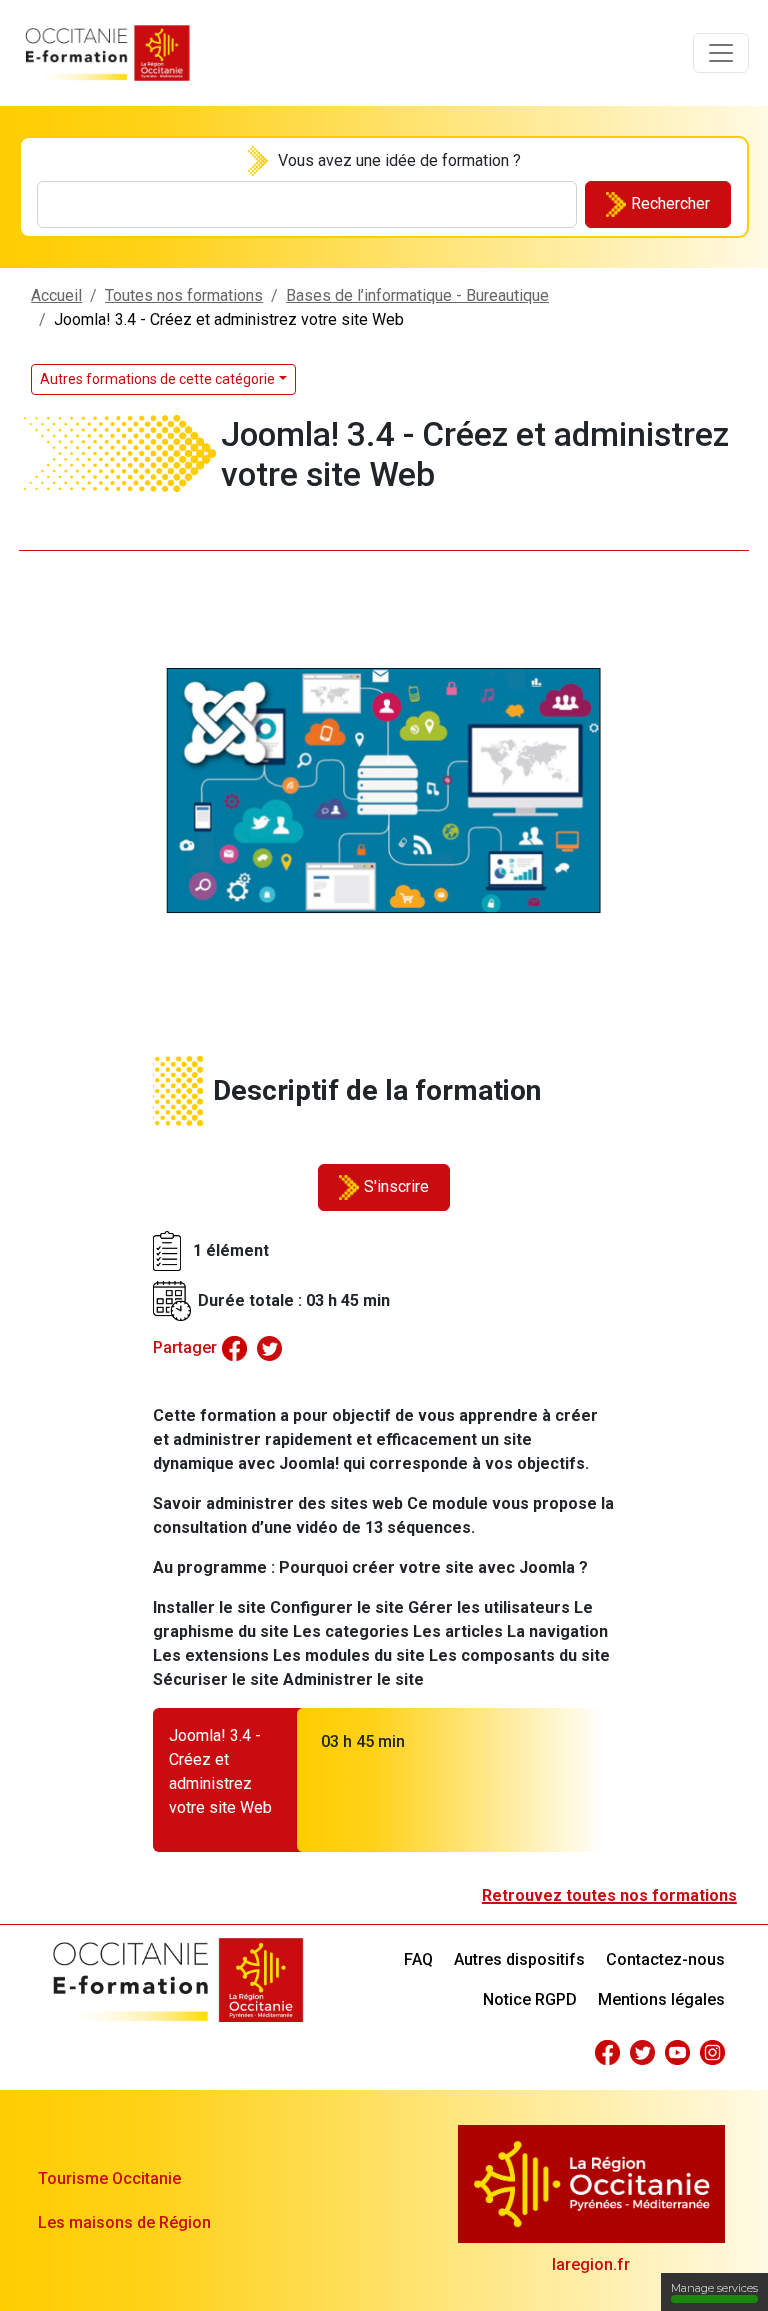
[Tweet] (269, 1347)
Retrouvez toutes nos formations (609, 1895)
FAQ (418, 1959)
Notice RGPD (530, 1999)
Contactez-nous (665, 1959)
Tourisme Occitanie (109, 2178)
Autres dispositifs (519, 1959)
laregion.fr (591, 2264)
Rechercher (670, 203)
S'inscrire (396, 1186)
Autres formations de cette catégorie (157, 379)
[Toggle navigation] (721, 53)
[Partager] (234, 1347)
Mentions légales (661, 1999)
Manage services (714, 2288)
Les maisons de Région (124, 2222)
